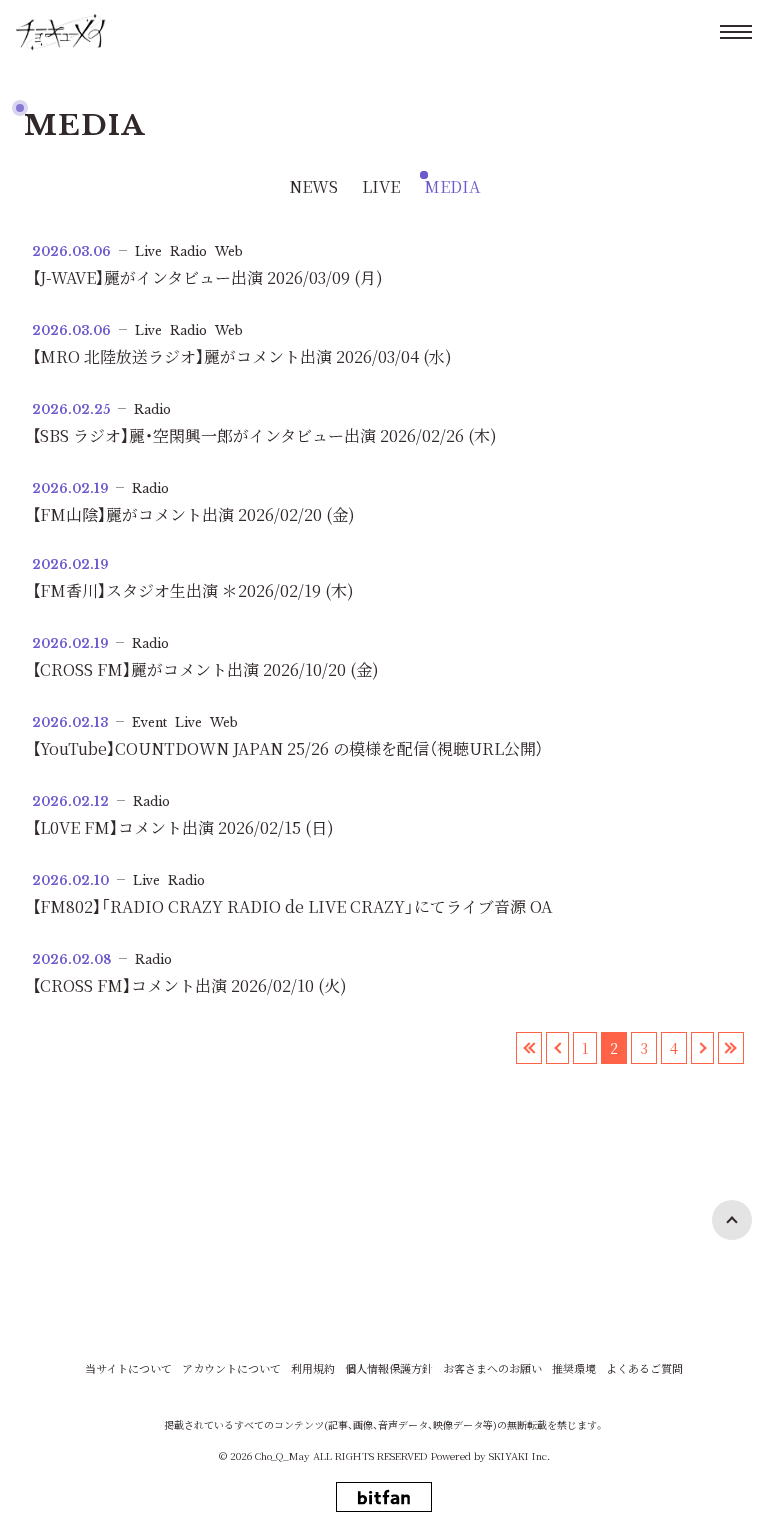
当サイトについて (128, 1368)
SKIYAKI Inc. (519, 1455)
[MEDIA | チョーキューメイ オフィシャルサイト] (61, 32)
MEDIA (452, 186)
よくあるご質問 (644, 1368)
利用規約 (313, 1368)
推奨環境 (574, 1368)
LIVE (381, 186)
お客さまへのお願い (492, 1368)
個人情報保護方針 (389, 1368)
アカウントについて (231, 1368)
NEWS (313, 186)
